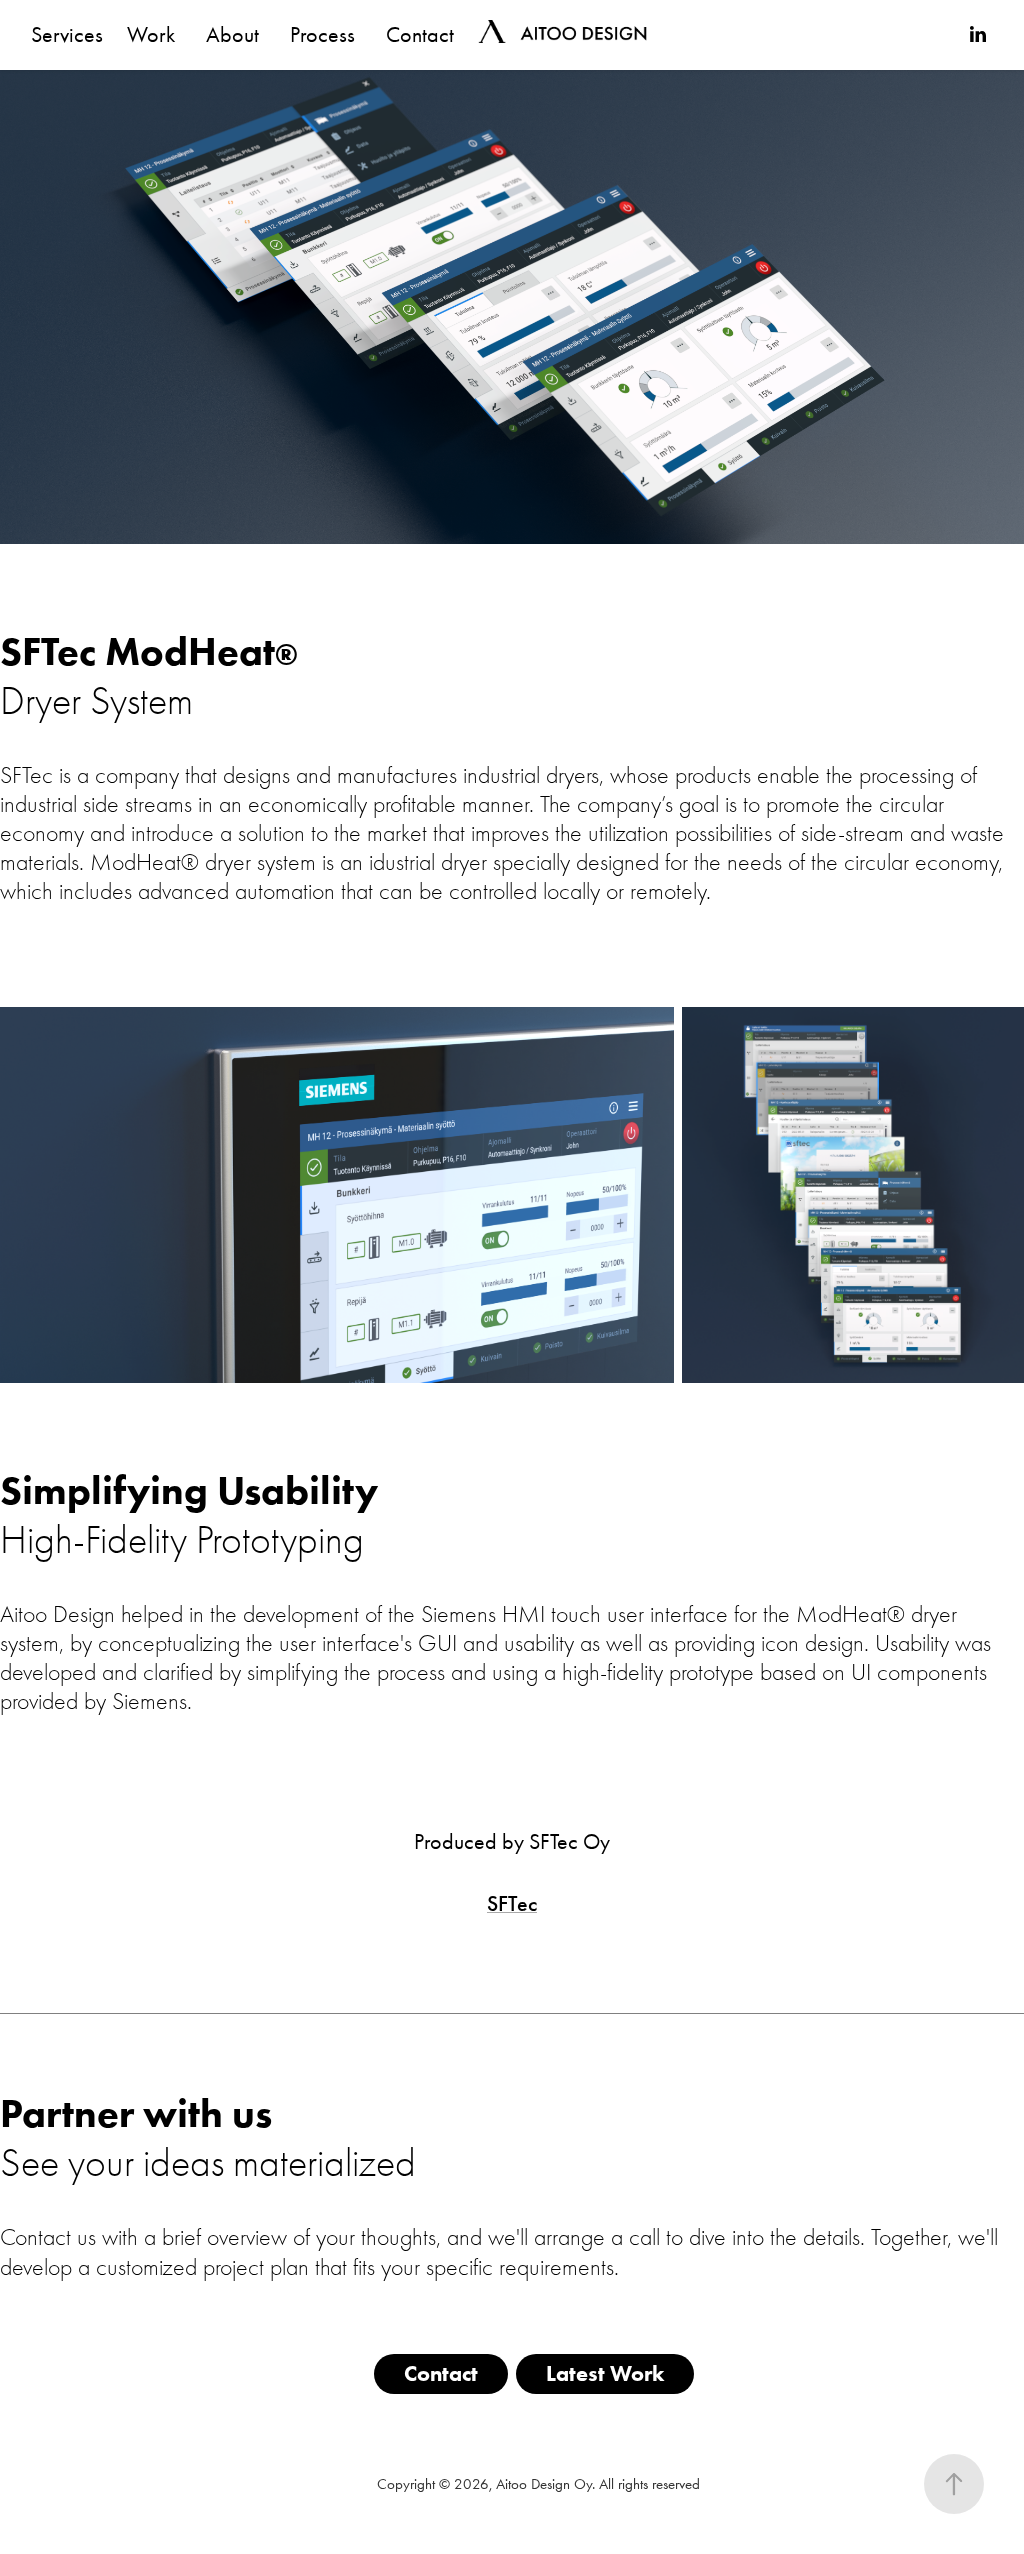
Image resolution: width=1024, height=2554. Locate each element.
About (232, 35)
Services (67, 35)
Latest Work (605, 2373)
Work (151, 35)
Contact (420, 35)
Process (322, 35)
